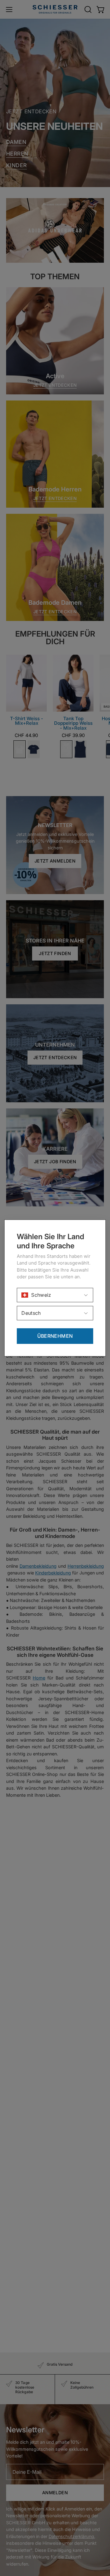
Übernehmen (55, 1336)
